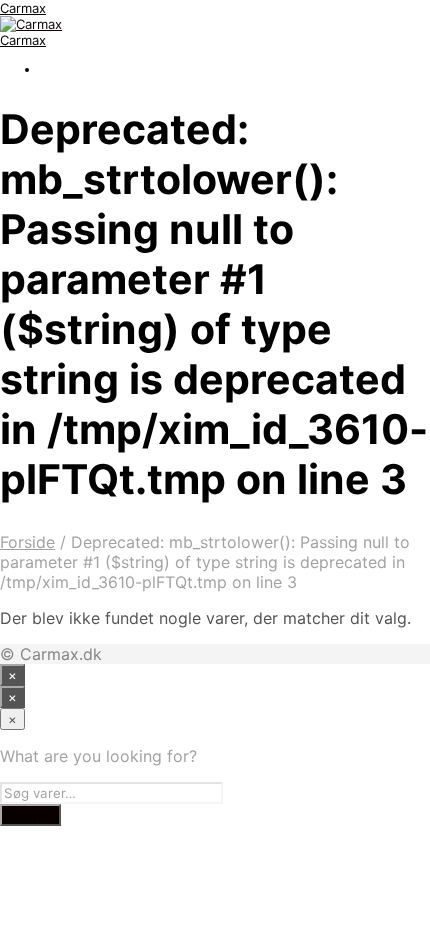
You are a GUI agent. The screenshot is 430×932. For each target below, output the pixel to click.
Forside (27, 542)
